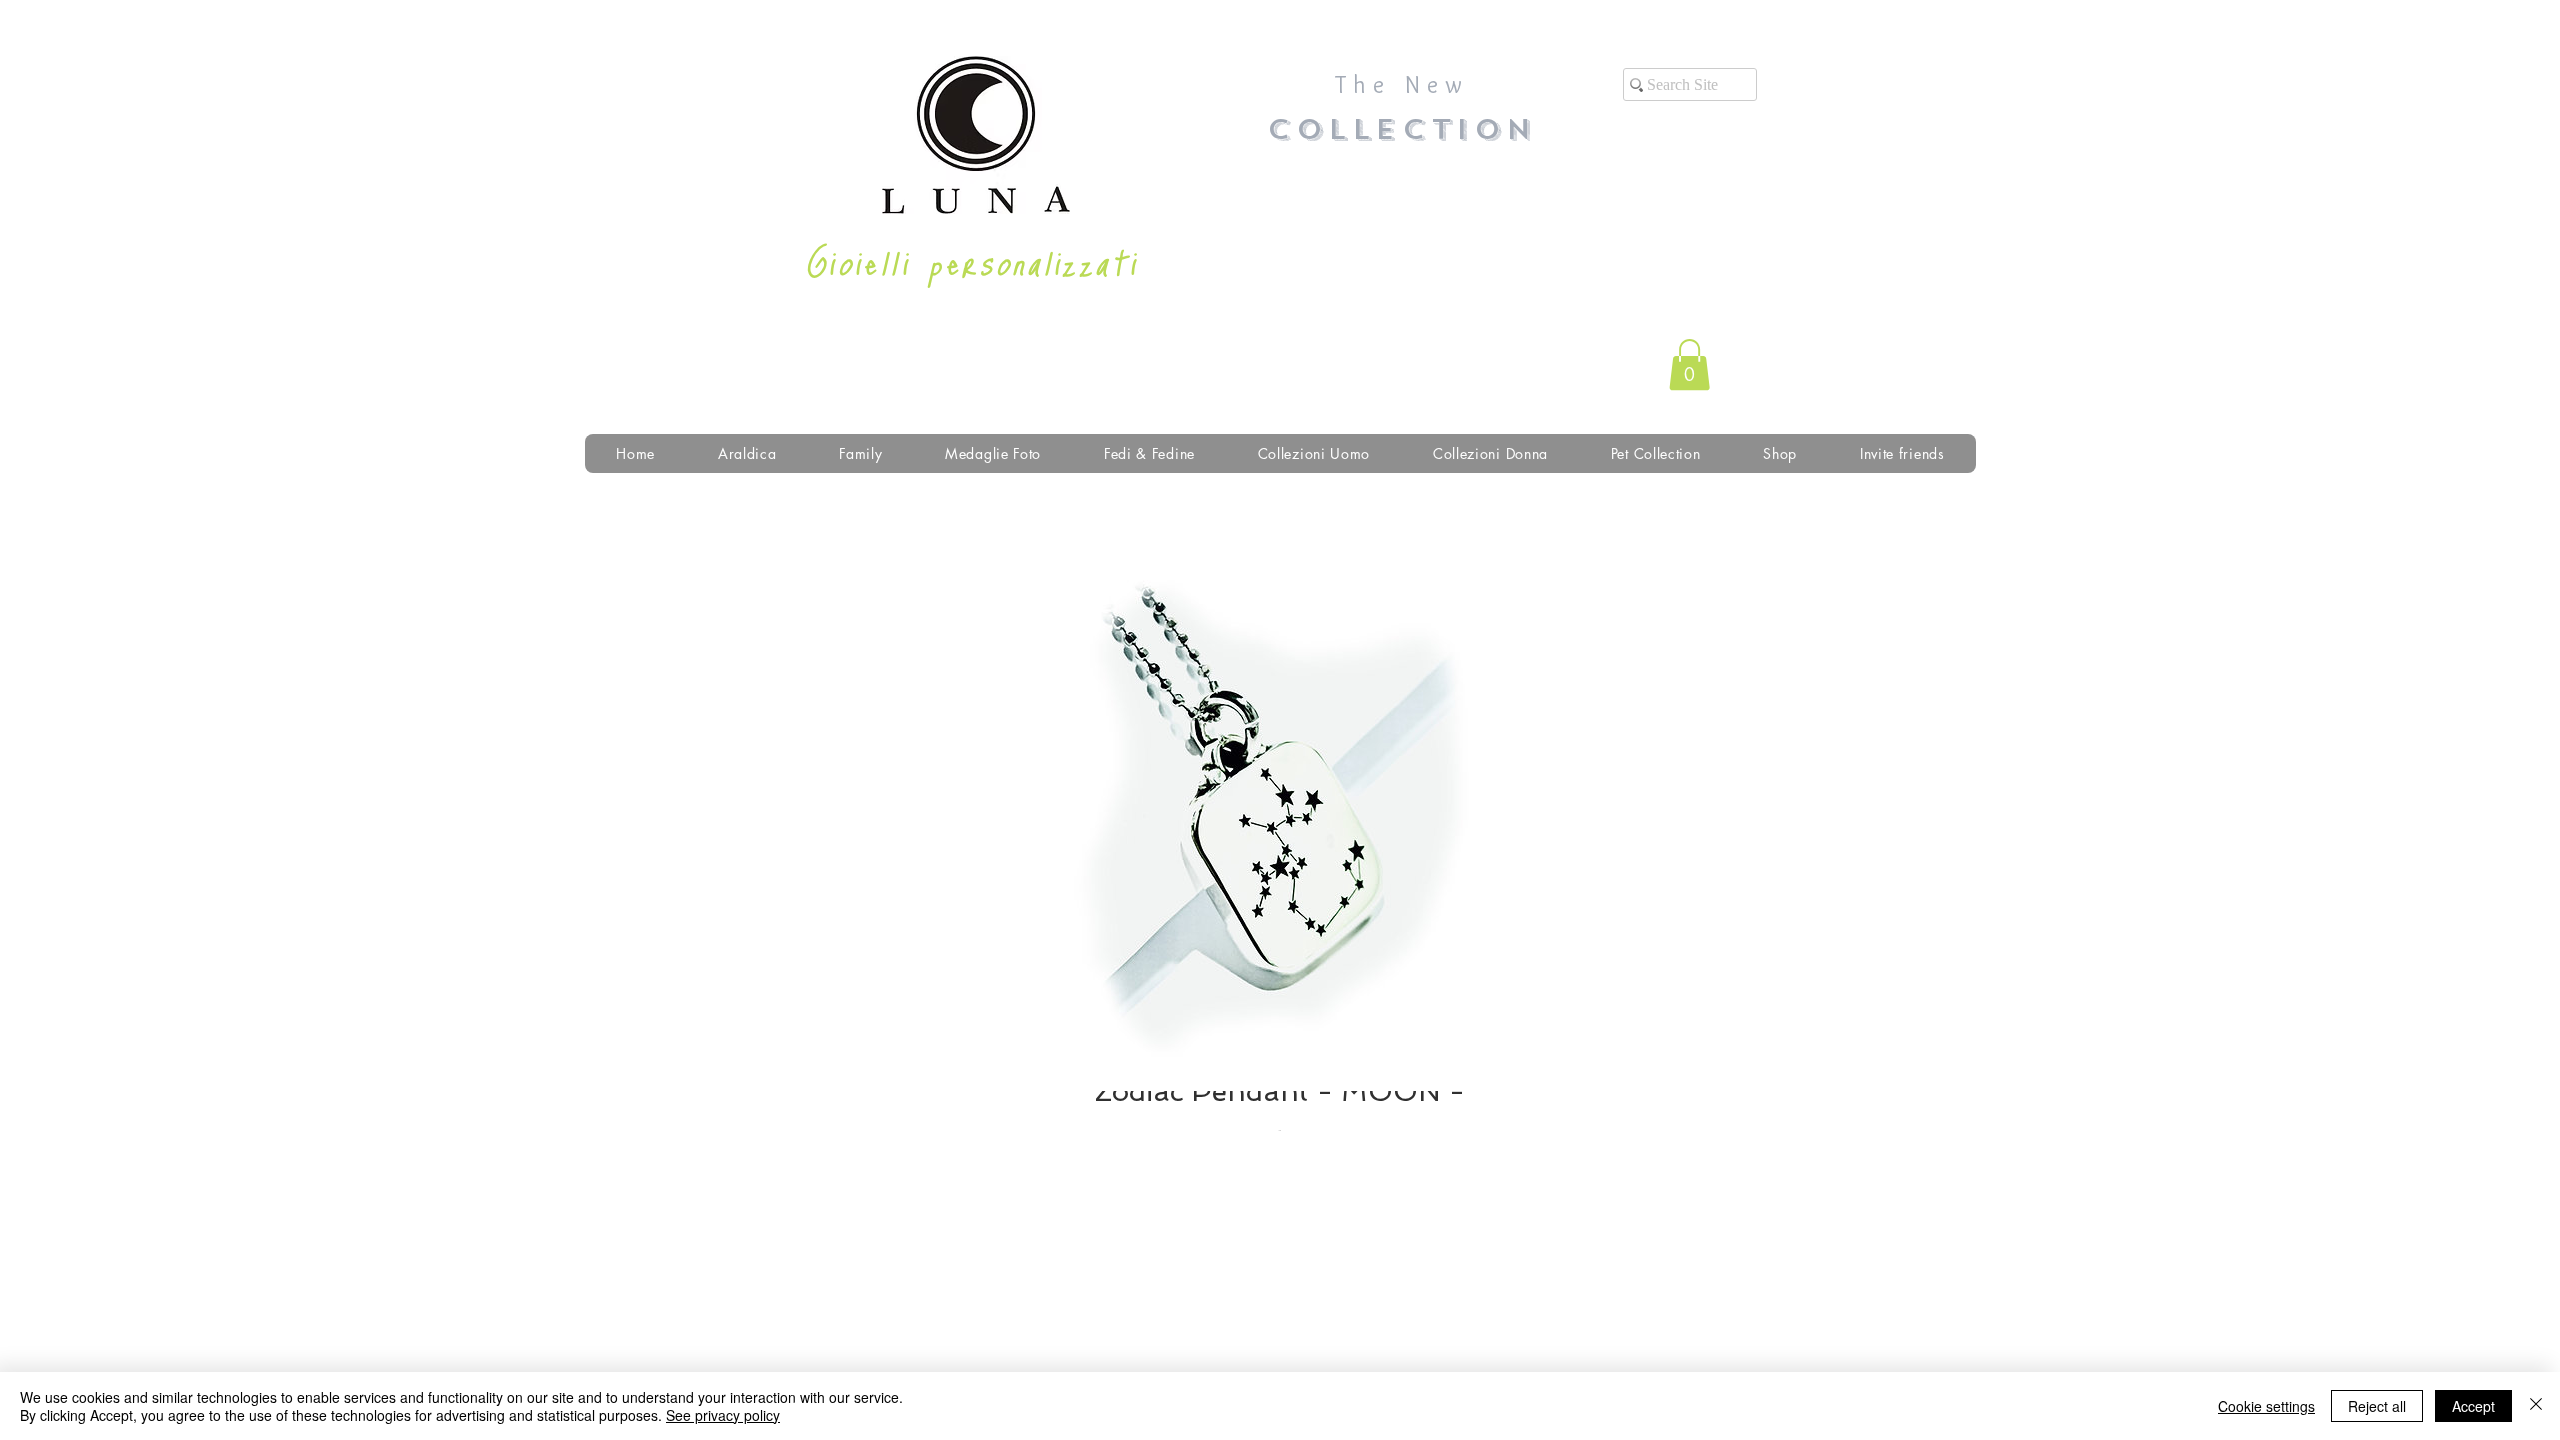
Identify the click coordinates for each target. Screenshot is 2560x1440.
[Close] (2536, 1406)
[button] (1689, 364)
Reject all (2377, 1406)
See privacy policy (723, 1415)
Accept (2473, 1406)
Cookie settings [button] (2266, 1406)
